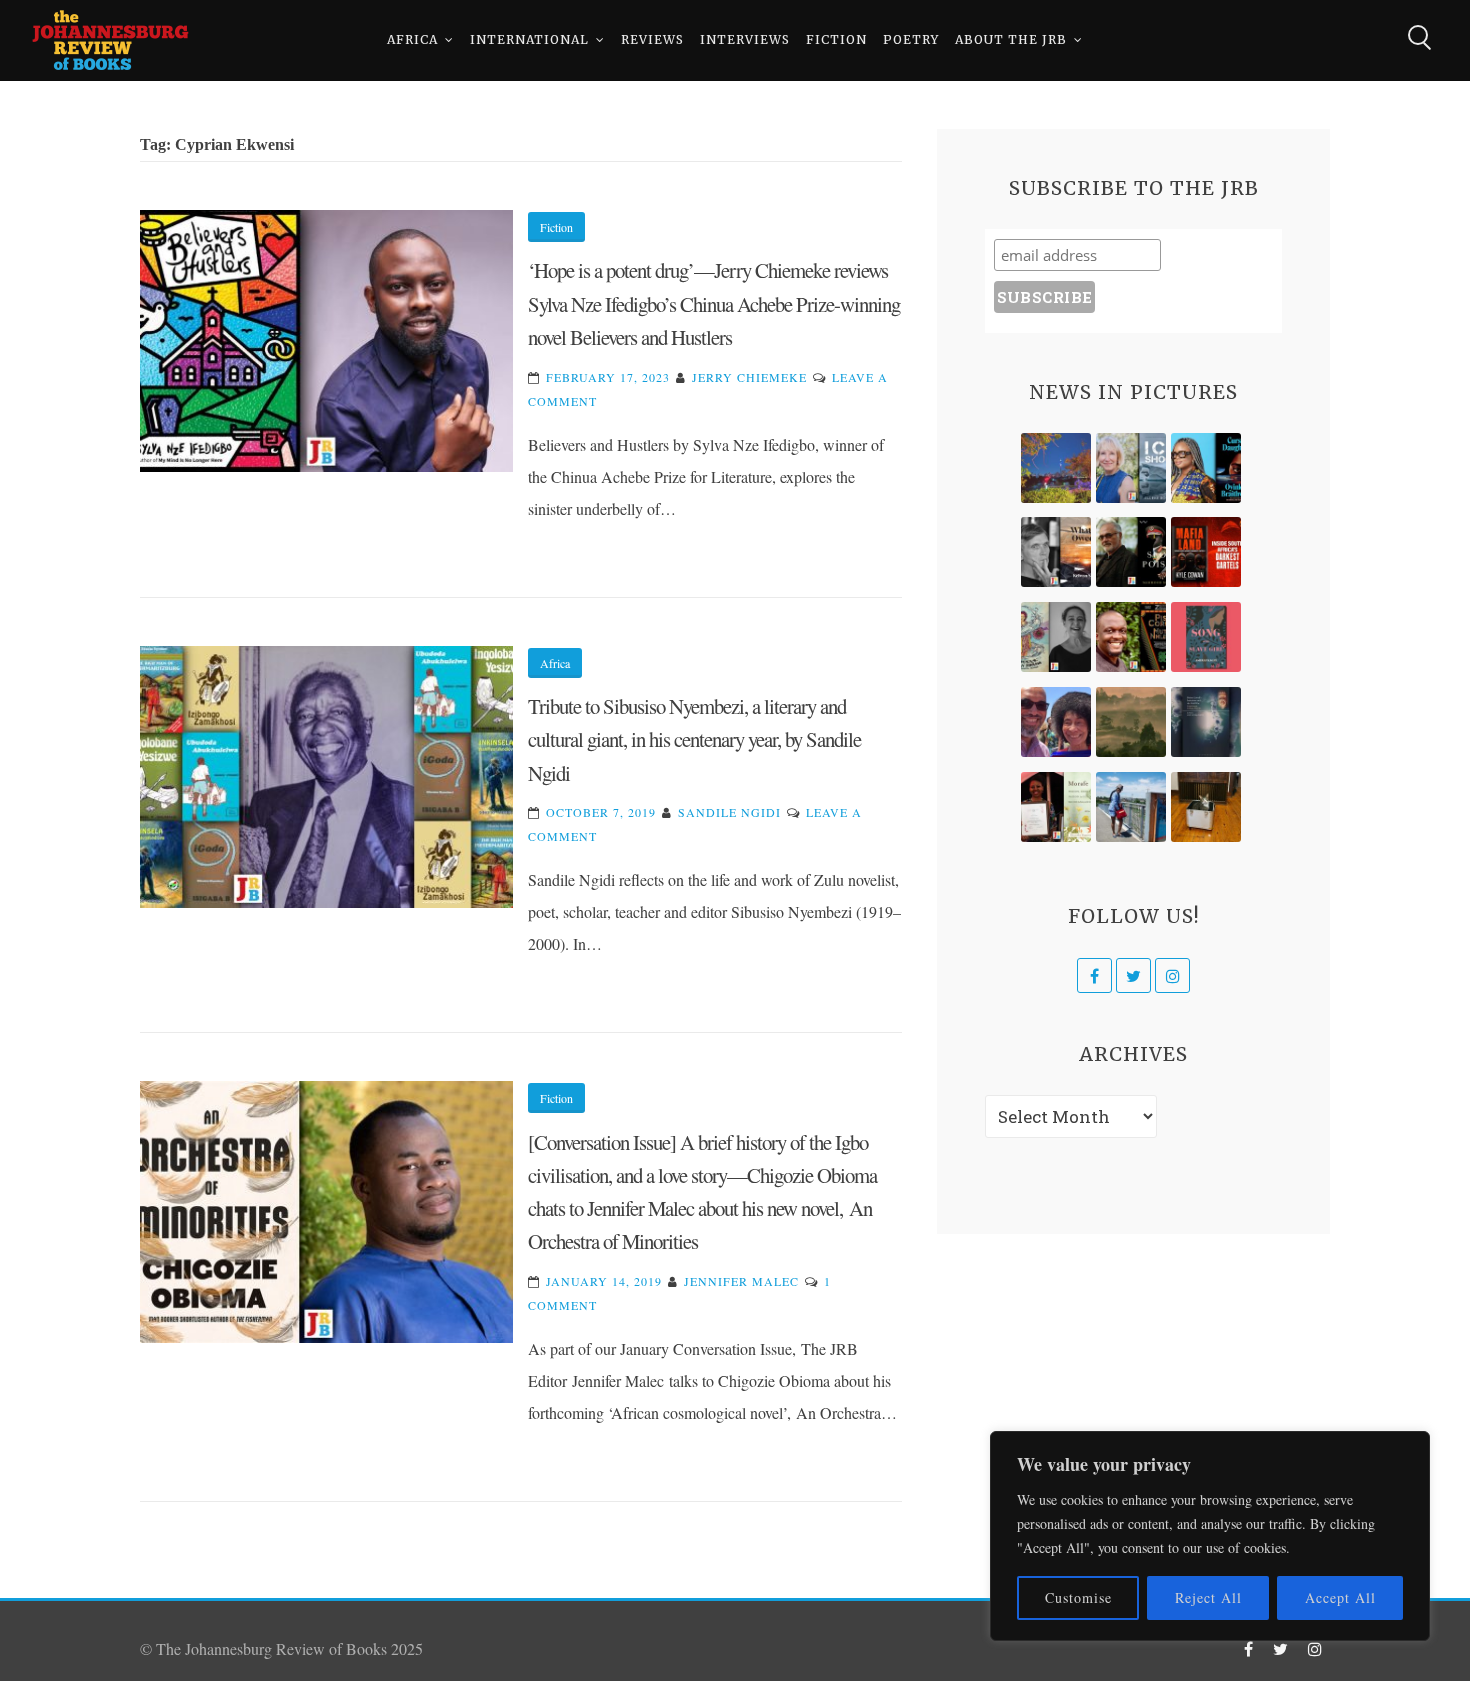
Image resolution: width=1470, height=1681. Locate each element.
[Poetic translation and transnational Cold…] (1206, 722)
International (529, 39)
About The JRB (1011, 39)
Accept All (1340, 1597)
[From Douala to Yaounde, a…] (1131, 722)
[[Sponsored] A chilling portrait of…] (1206, 552)
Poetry (911, 39)
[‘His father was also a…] (1056, 807)
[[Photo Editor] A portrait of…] (1131, 807)
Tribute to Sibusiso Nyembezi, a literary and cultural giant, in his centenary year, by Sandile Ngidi (694, 739)
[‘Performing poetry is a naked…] (1056, 637)
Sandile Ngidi (729, 812)
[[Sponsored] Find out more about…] (1206, 637)
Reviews (652, 39)
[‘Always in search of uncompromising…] (1056, 552)
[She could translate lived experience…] (1056, 722)
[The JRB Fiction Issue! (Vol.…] (1056, 468)
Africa (412, 39)
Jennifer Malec (741, 1281)
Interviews (745, 39)
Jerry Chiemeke (749, 377)
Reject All (1208, 1597)
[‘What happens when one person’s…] (1131, 637)
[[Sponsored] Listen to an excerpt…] (1206, 468)
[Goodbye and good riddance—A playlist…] (1206, 807)
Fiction (836, 39)
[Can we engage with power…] (1131, 552)
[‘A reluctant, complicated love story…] (1131, 468)
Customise (1078, 1597)
